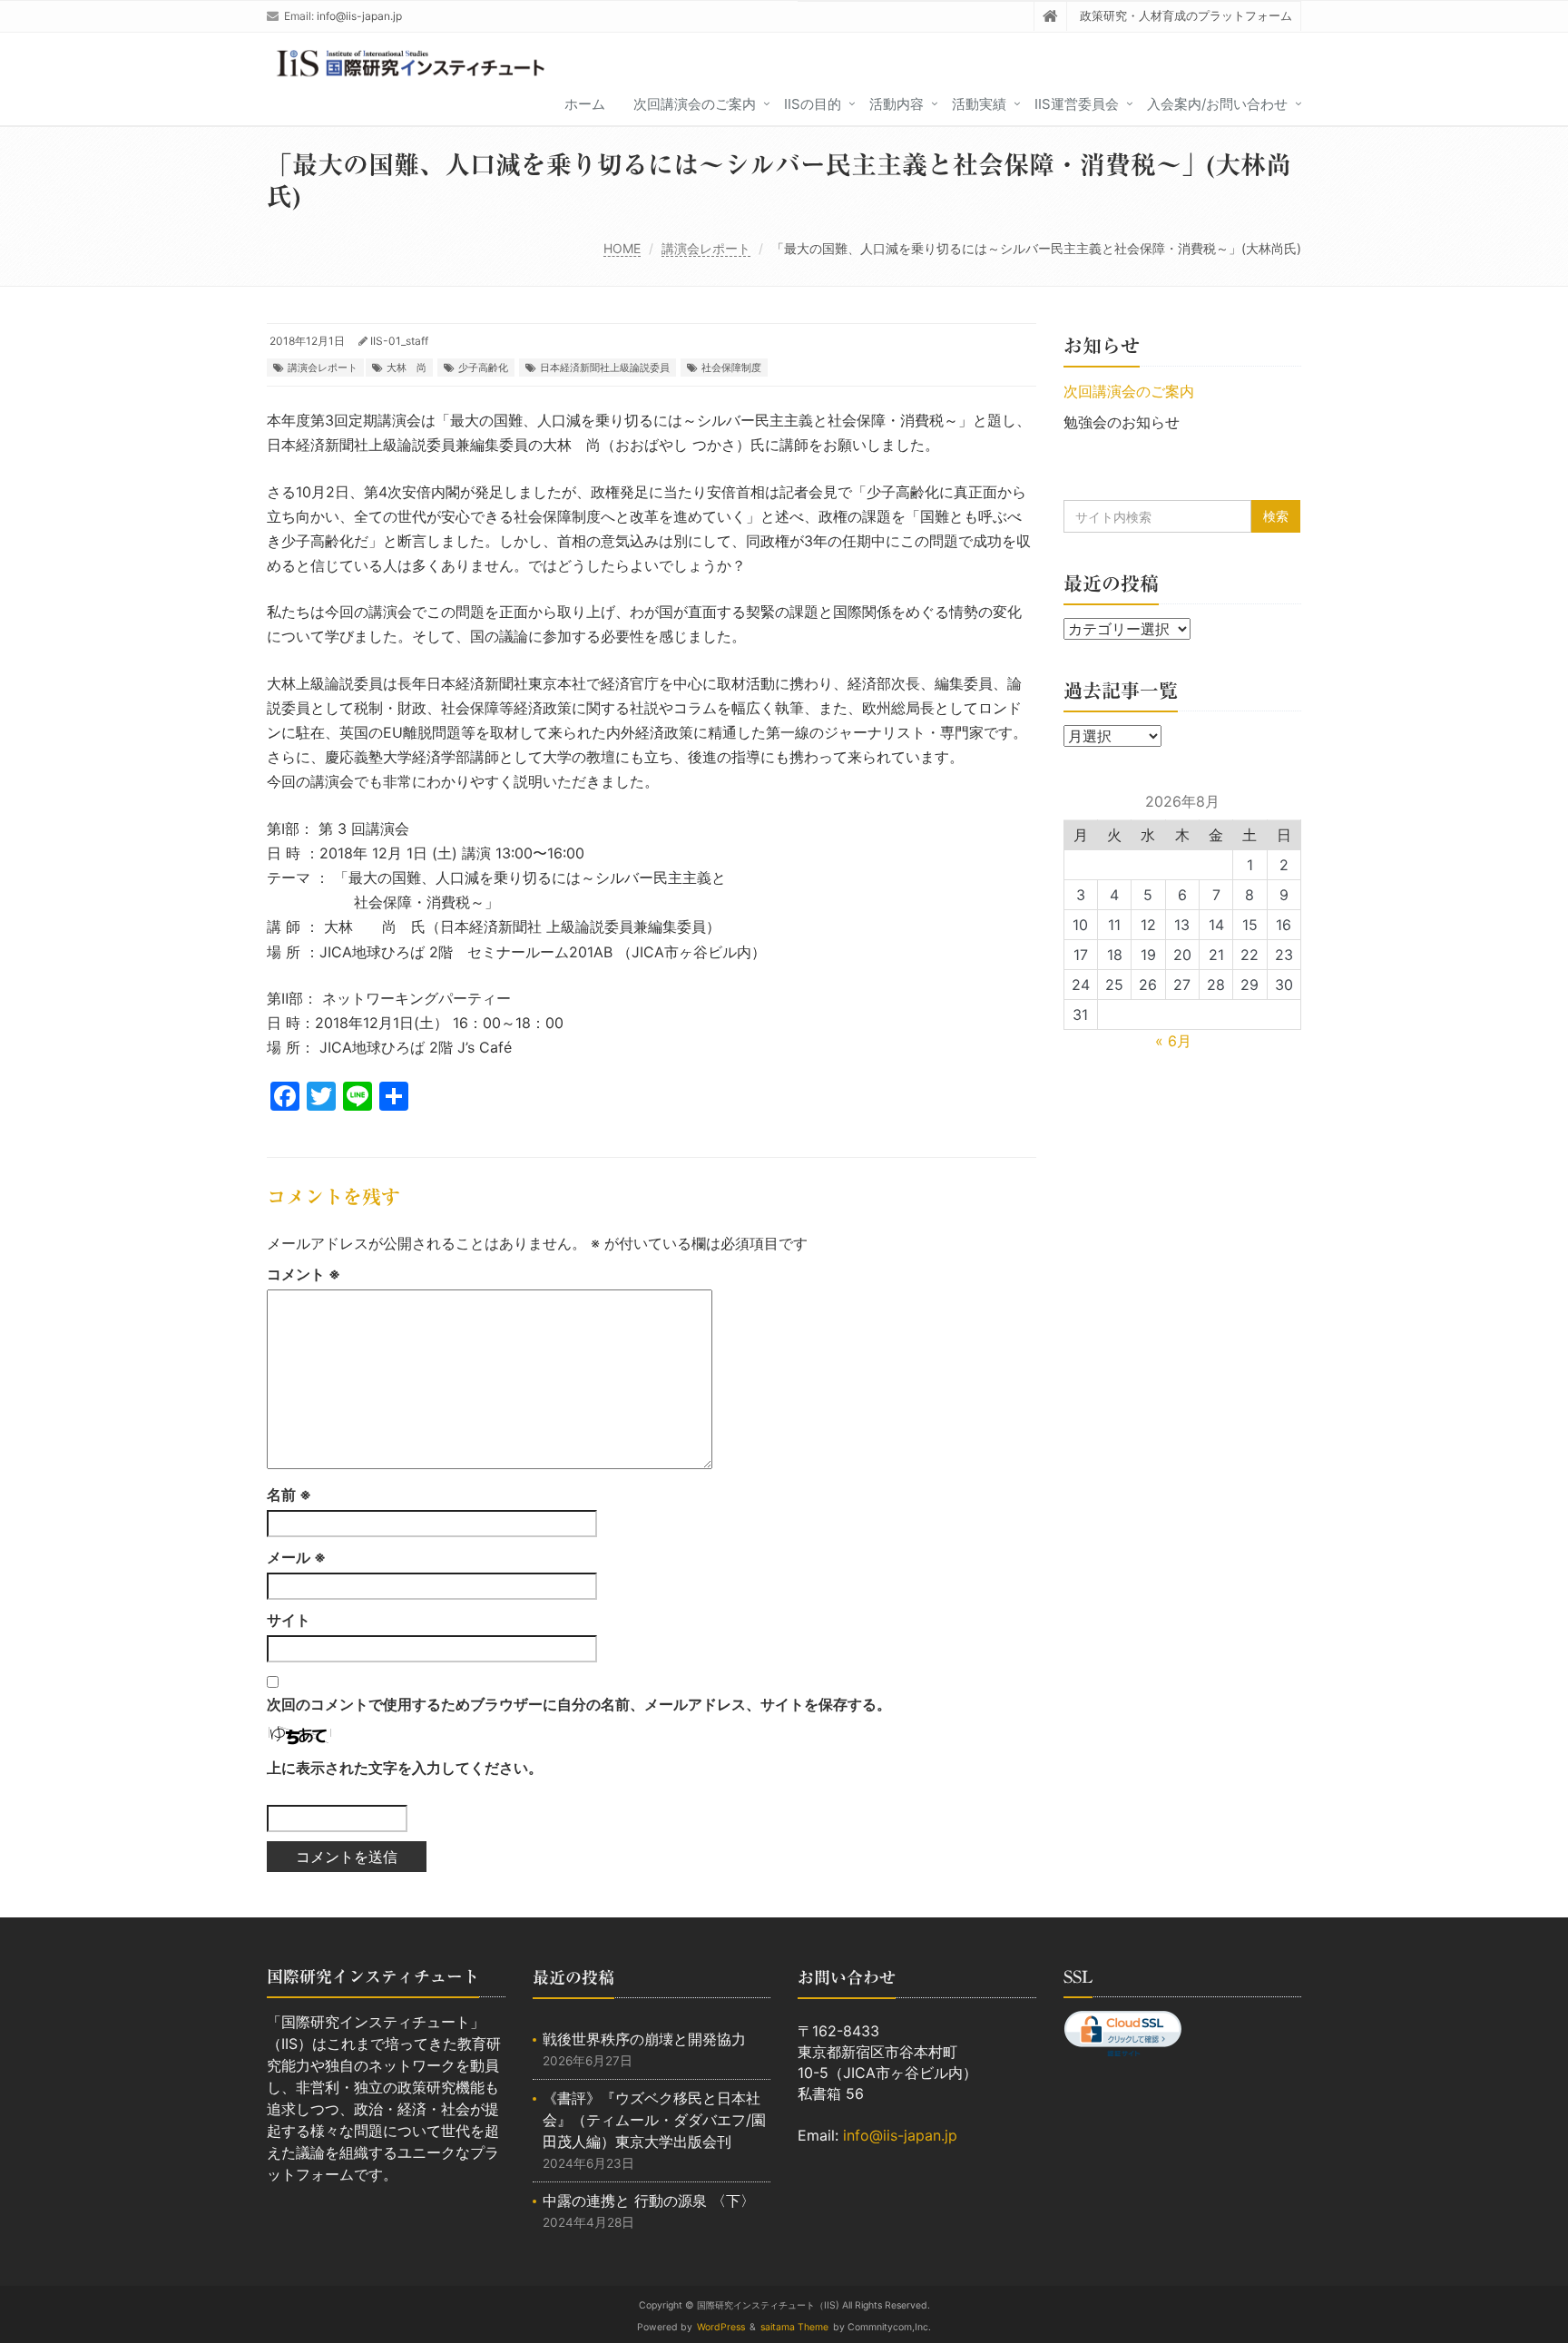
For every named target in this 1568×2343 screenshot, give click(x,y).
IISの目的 (813, 104)
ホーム (585, 104)
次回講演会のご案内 (695, 104)
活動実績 (979, 104)
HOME (622, 248)
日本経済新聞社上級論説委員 (605, 368)
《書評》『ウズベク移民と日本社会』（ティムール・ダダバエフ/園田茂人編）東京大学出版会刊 (654, 2120)
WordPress (721, 2327)
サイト (289, 1620)
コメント (304, 1274)
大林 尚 (407, 368)
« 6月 (1173, 1041)
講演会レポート (706, 248)
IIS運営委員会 (1077, 104)
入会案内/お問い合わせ (1217, 104)
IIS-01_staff (399, 341)
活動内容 (897, 104)
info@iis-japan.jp (359, 16)
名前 (289, 1495)
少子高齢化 (483, 368)
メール (296, 1557)
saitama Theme (794, 2327)
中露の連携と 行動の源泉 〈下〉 (649, 2201)
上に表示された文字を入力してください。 (405, 1768)
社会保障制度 (731, 368)
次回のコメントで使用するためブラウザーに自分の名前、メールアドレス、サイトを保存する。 (579, 1704)
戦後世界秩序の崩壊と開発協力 (644, 2039)
